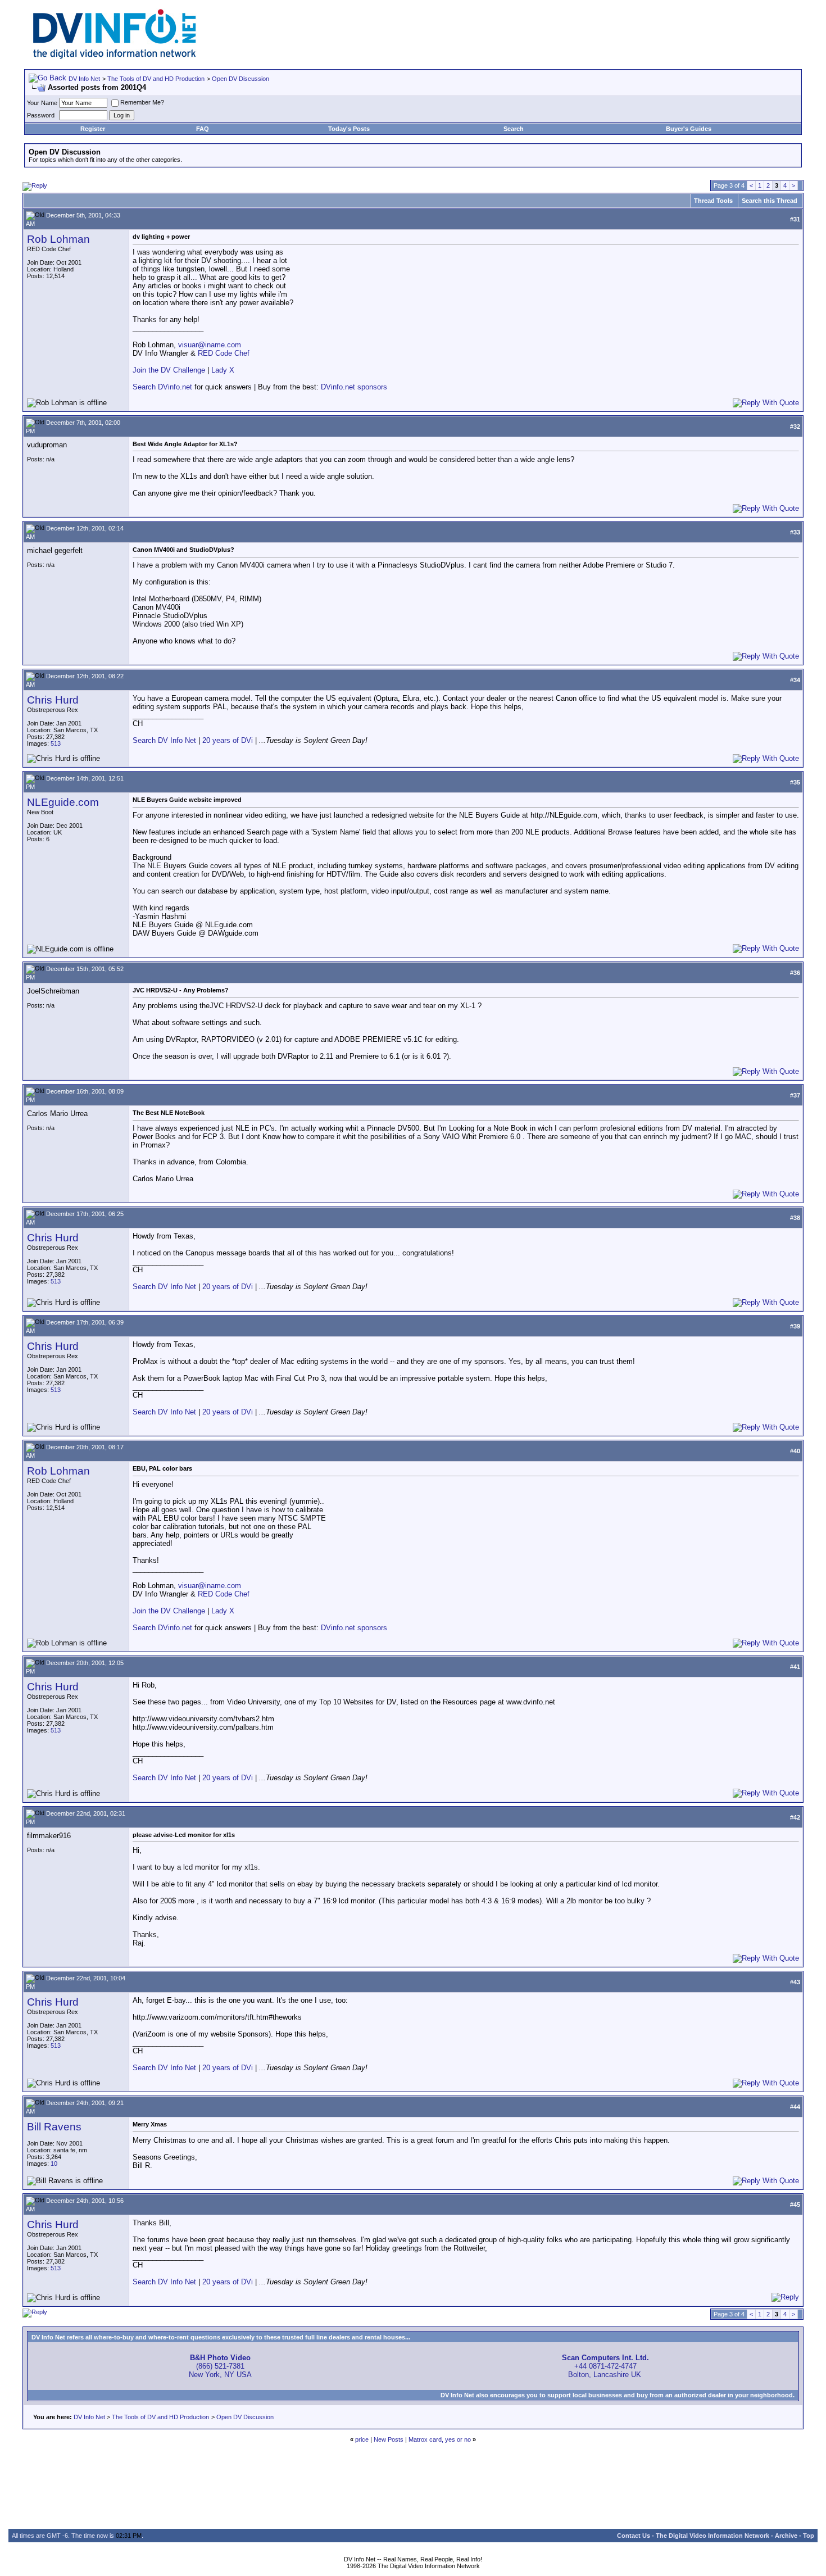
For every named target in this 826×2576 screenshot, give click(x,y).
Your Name (42, 103)
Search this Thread (770, 201)
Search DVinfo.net (162, 387)
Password (41, 115)
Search (514, 129)
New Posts (389, 2439)
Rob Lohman (58, 239)
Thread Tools (713, 201)
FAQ (203, 129)
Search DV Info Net (164, 740)
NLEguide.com (63, 802)
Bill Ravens (54, 2127)
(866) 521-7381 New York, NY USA (220, 2366)
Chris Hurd (53, 700)
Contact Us (634, 2536)
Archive (786, 2536)
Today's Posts (349, 129)
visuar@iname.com (210, 345)
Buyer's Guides (689, 129)
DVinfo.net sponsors (354, 387)
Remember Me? (142, 102)
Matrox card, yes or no (440, 2439)
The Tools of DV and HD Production (156, 79)
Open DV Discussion (240, 79)
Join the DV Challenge (169, 370)
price (362, 2439)
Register (93, 129)
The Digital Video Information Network (712, 2536)
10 (54, 2164)
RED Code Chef (224, 353)
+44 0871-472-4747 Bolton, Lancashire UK (605, 2366)
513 (56, 743)
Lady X (223, 370)
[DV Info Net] (115, 56)
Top (809, 2536)
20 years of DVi (229, 740)
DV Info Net (84, 79)
